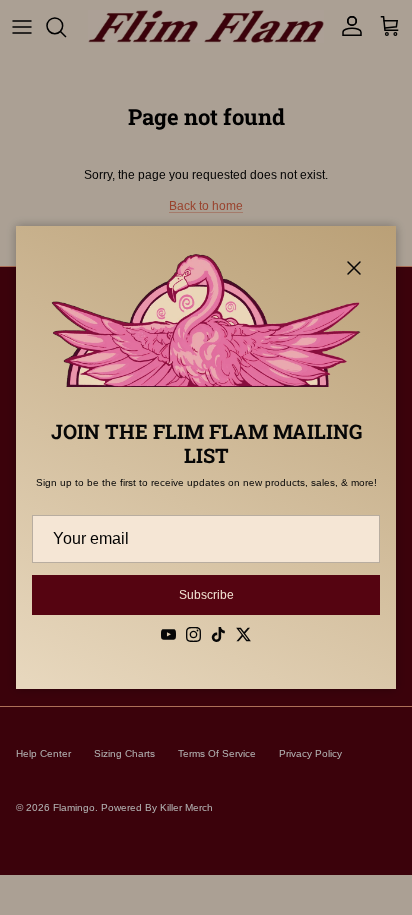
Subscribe (206, 595)
